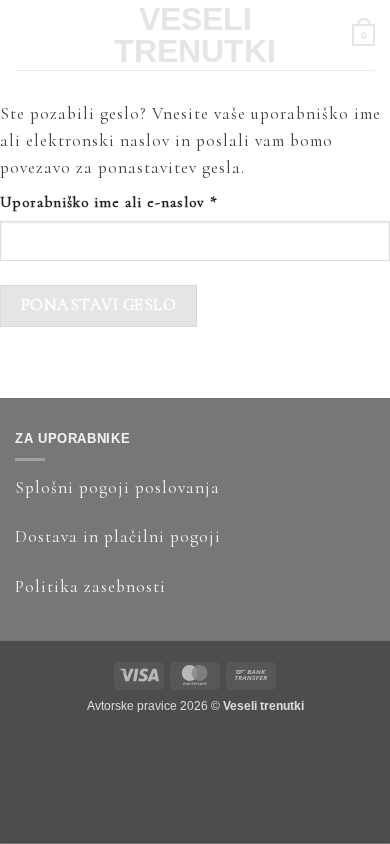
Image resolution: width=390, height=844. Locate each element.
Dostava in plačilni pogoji (118, 536)
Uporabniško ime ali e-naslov (144, 201)
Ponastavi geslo (98, 305)
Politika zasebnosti (90, 586)
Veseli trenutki (195, 35)
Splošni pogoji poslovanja (117, 487)
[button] (24, 34)
